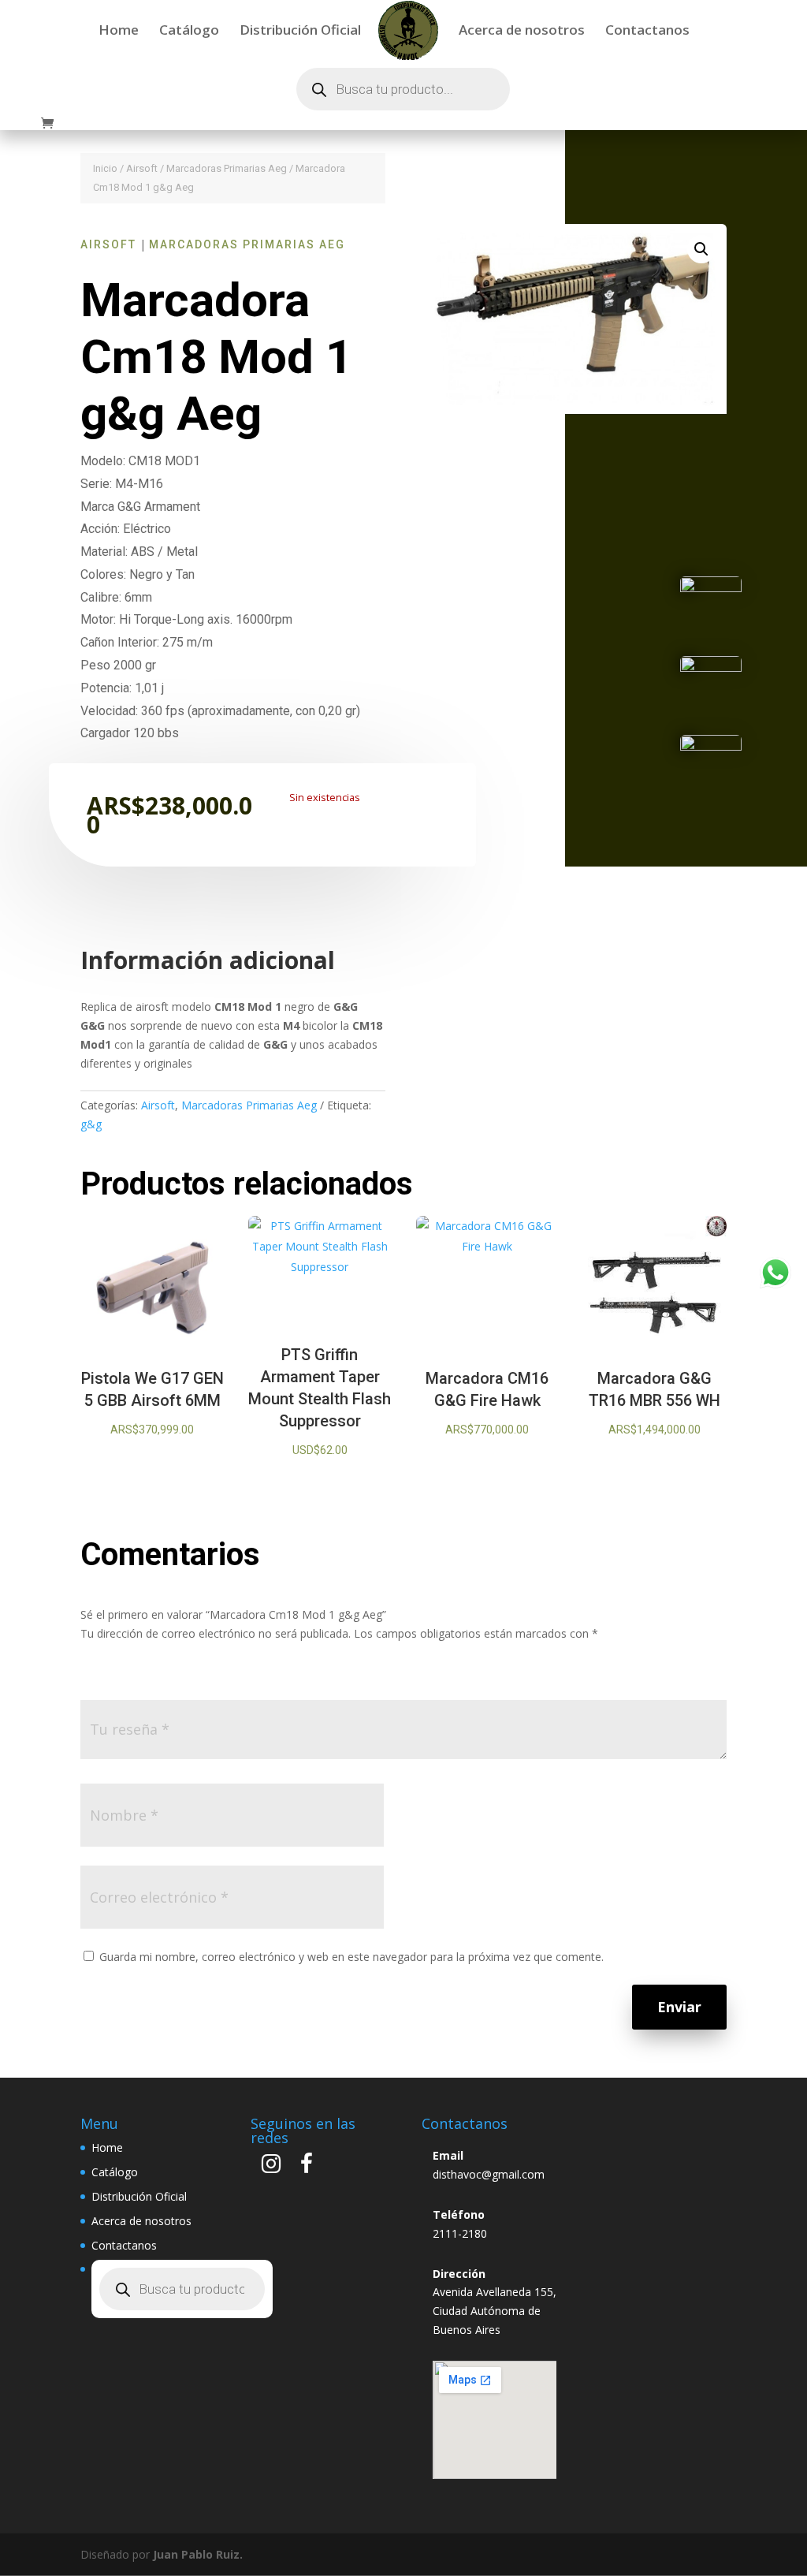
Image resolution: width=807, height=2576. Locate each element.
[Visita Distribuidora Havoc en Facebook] (307, 2167)
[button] (701, 249)
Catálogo (189, 32)
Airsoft (142, 168)
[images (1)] (711, 588)
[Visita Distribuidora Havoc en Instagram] (271, 2167)
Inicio (105, 168)
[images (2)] (711, 667)
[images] (711, 746)
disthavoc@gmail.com (489, 2174)
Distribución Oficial (300, 32)
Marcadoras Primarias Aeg (227, 168)
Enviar (679, 2007)
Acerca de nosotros (522, 32)
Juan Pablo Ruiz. (198, 2554)
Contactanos (647, 32)
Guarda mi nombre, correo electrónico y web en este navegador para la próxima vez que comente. (351, 1957)
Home (119, 32)
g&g (91, 1124)
